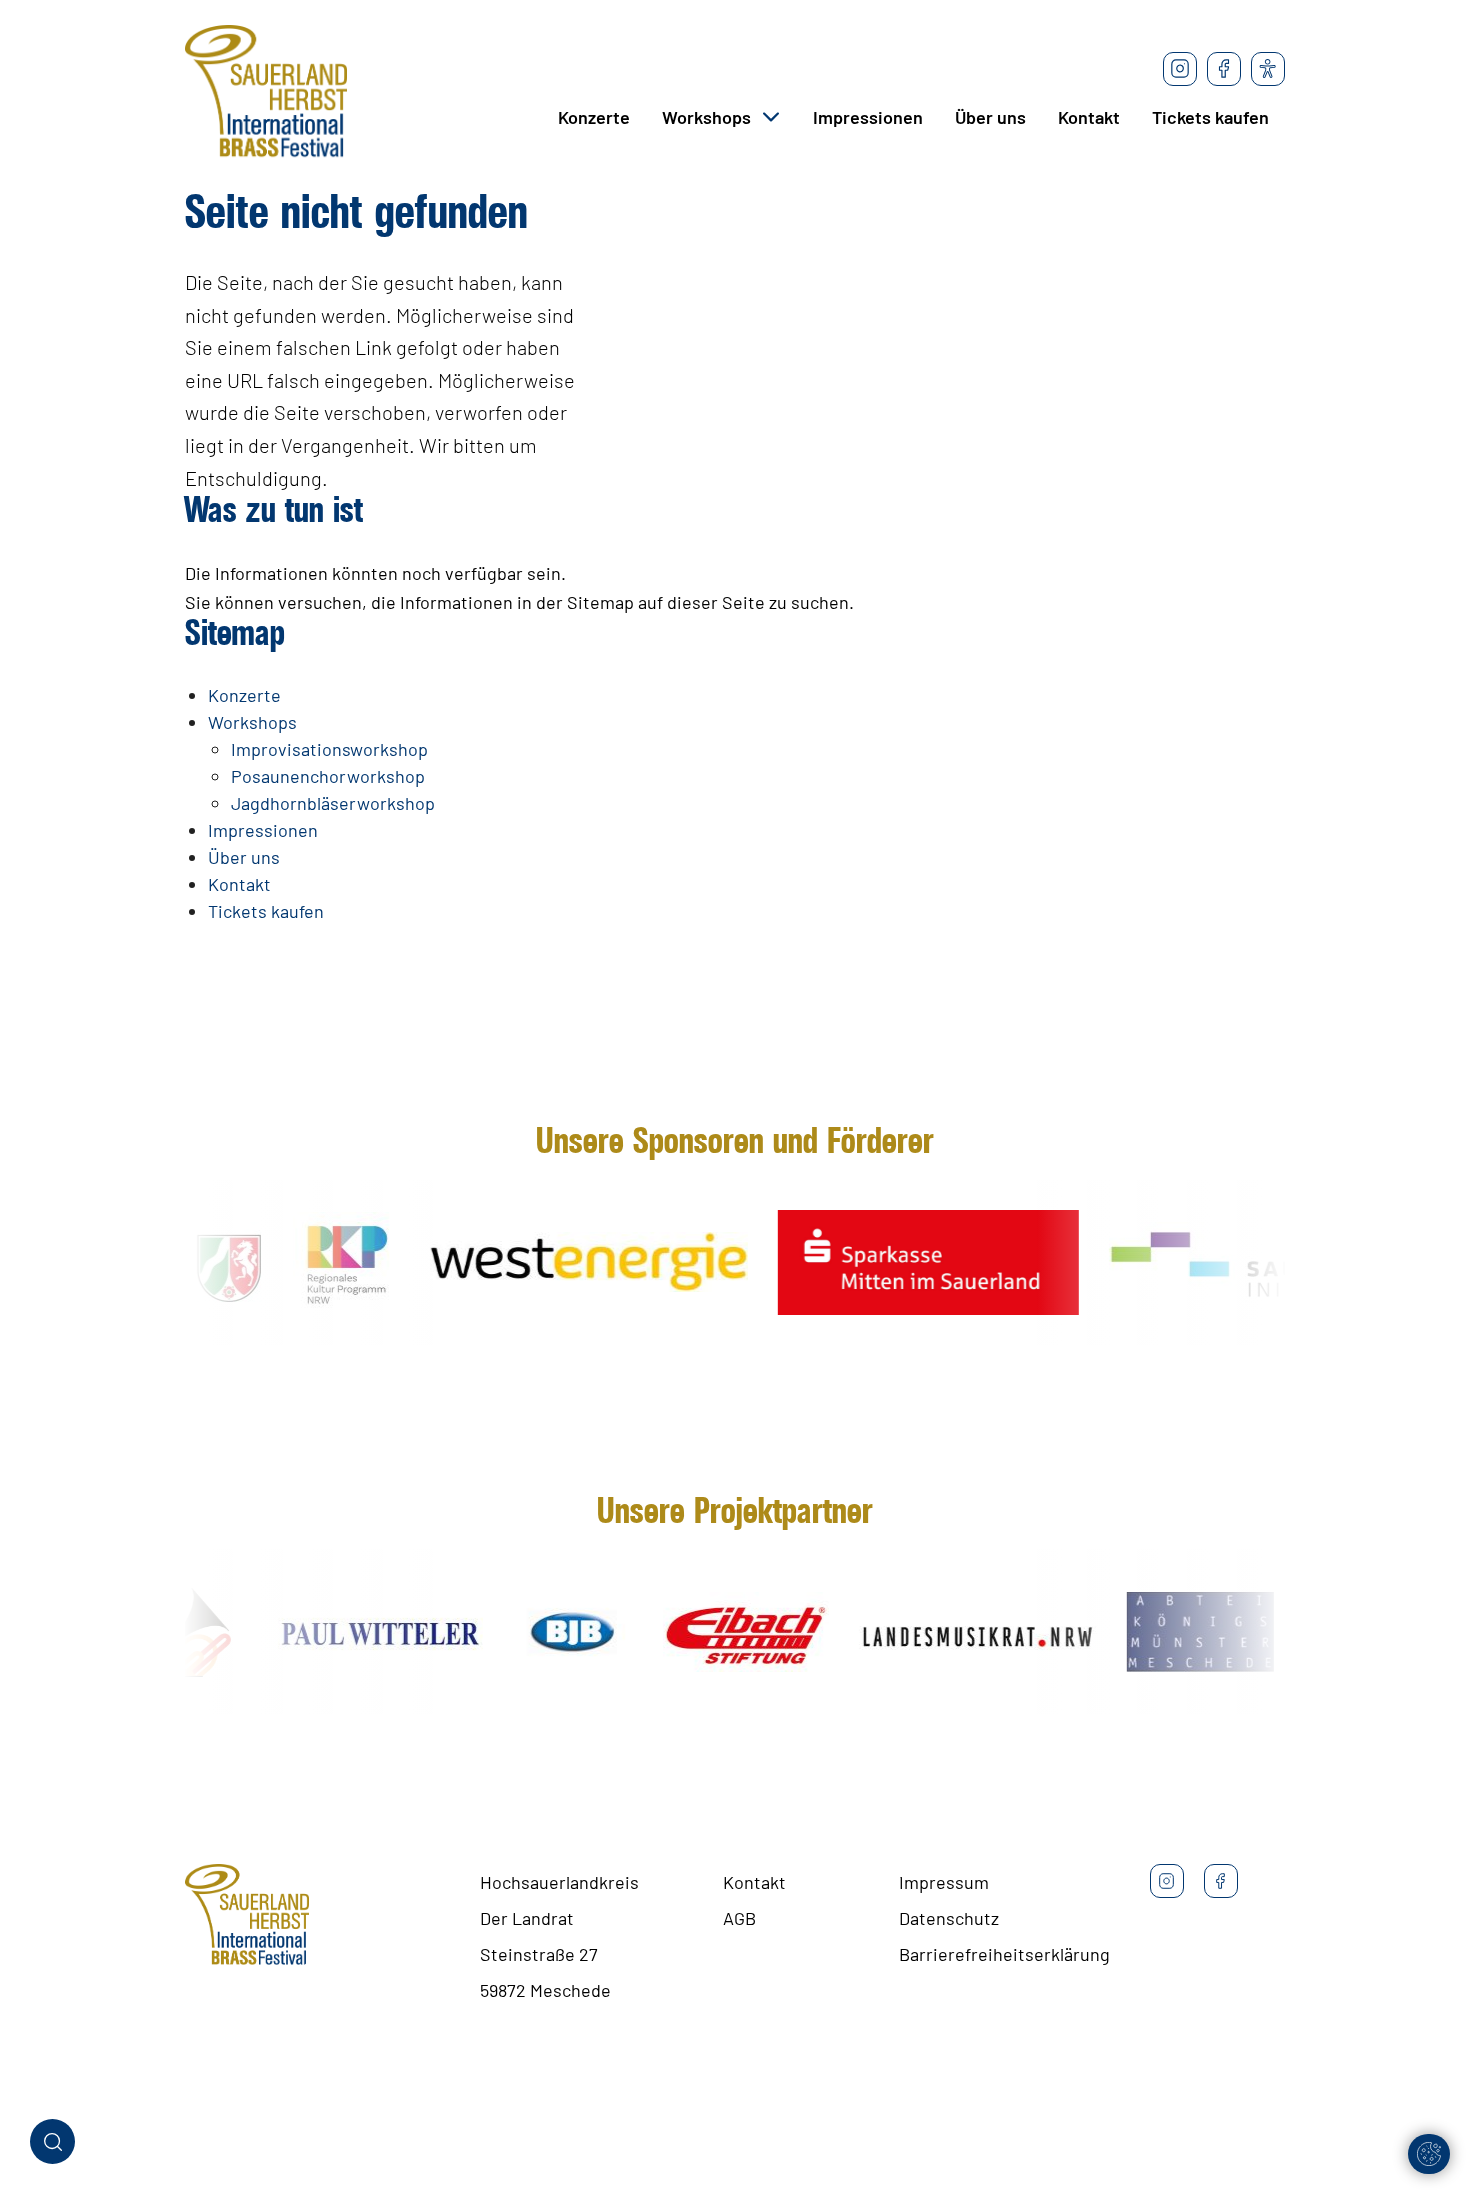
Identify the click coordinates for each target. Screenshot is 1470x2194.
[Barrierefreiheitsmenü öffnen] (1268, 69)
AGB (739, 1918)
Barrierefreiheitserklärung (1004, 1954)
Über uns (990, 117)
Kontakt (1089, 117)
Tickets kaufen (1210, 117)
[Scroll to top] (1423, 2097)
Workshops (706, 117)
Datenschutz (949, 1918)
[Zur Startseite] (266, 95)
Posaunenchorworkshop (328, 776)
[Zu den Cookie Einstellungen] (1429, 2154)
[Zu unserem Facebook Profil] (1224, 69)
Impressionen (868, 117)
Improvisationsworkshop (329, 749)
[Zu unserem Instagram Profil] (1180, 69)
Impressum (944, 1882)
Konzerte (594, 117)
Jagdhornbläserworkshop (333, 803)
